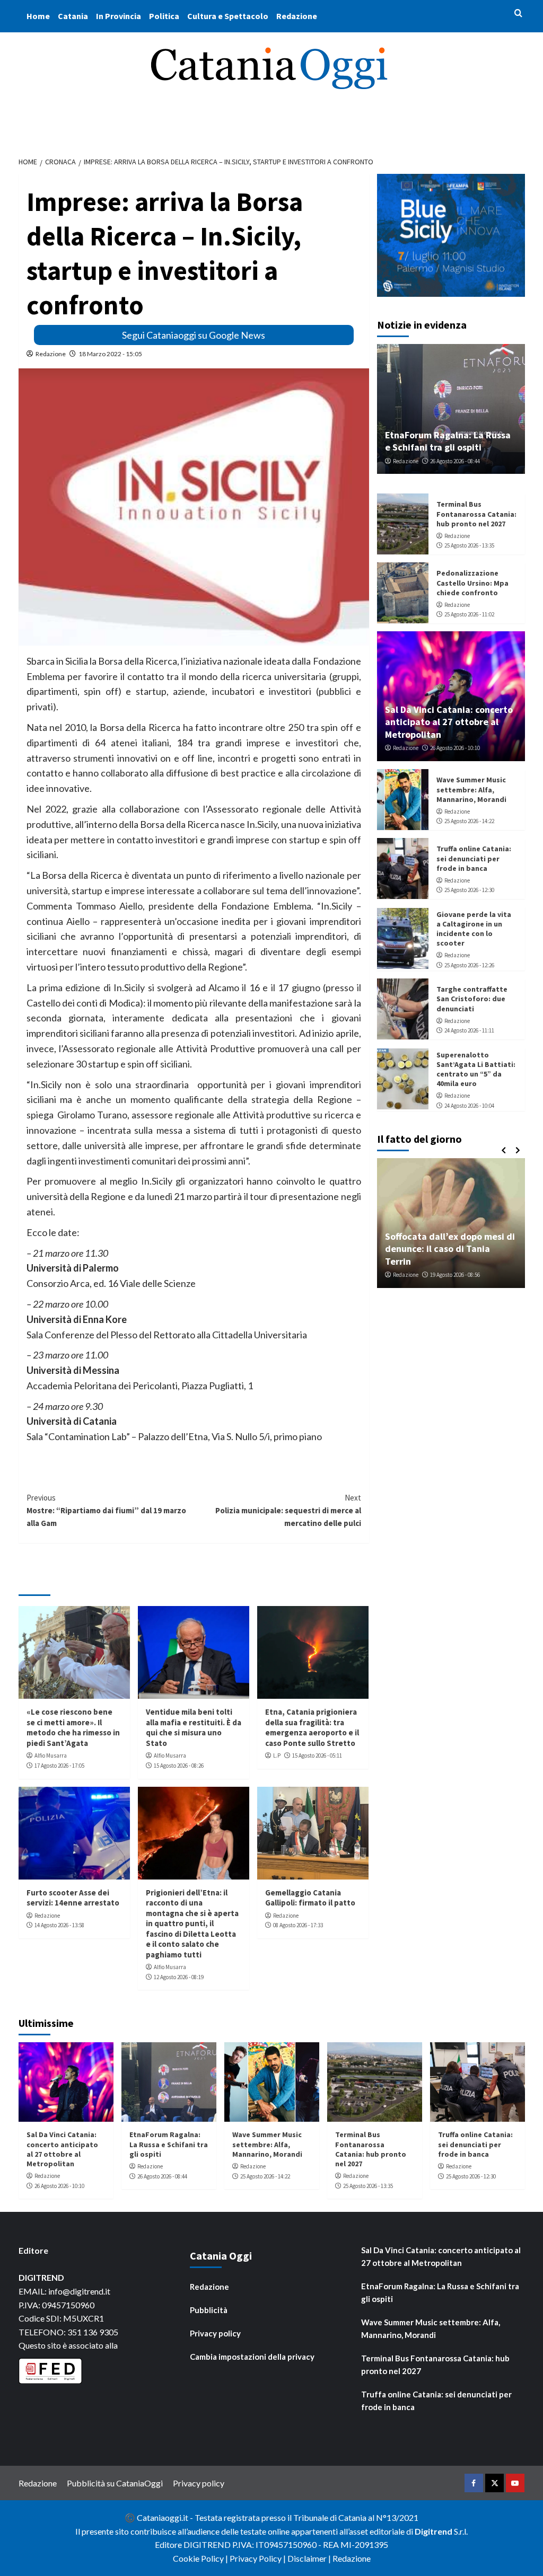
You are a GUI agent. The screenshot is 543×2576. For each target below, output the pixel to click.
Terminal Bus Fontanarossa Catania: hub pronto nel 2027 (476, 514)
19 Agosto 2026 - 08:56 (455, 1275)
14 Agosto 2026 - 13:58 (59, 1925)
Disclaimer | (310, 2558)
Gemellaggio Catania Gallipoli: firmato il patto (310, 1898)
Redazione (297, 16)
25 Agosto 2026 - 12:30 (469, 890)
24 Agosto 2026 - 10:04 (469, 1106)
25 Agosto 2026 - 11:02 (469, 614)
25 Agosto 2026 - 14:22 (469, 821)
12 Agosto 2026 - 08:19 (179, 1977)
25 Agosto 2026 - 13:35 (469, 545)
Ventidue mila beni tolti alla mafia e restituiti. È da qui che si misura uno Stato (194, 1727)
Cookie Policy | (201, 2558)
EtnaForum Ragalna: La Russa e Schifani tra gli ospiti (448, 441)
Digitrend (433, 2531)
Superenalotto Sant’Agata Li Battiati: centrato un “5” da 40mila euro (476, 1069)
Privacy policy (215, 2333)
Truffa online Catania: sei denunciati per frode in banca (474, 858)
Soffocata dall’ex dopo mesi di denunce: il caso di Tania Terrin (450, 1249)
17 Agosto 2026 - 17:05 (59, 1766)
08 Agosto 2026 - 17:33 (298, 1925)
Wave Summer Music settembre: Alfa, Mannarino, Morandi (471, 789)
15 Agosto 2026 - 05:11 (317, 1755)
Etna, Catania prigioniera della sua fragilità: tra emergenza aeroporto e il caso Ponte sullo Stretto (312, 1727)
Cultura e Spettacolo (228, 16)
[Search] (518, 14)
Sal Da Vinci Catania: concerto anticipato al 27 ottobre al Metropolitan (449, 722)
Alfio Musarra (51, 1755)
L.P (277, 1755)
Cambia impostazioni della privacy (252, 2357)
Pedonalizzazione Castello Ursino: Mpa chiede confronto (472, 583)
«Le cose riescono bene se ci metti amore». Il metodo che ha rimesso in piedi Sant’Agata (73, 1727)
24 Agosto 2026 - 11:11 (469, 1030)
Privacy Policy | (259, 2558)
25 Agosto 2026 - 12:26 (469, 965)
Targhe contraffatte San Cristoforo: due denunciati (472, 999)
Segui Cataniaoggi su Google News (194, 335)
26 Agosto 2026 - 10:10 (455, 748)
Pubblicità (209, 2310)
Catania (73, 16)
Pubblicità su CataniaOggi (115, 2483)
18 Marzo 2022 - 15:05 (110, 354)
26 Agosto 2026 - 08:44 (455, 461)
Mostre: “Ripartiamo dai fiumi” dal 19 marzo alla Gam (106, 1510)
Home (38, 16)
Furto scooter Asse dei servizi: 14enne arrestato (73, 1898)
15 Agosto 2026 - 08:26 (179, 1766)
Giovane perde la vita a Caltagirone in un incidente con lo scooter (474, 929)
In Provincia (119, 16)
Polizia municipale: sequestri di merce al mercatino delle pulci (288, 1510)
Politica (164, 16)
